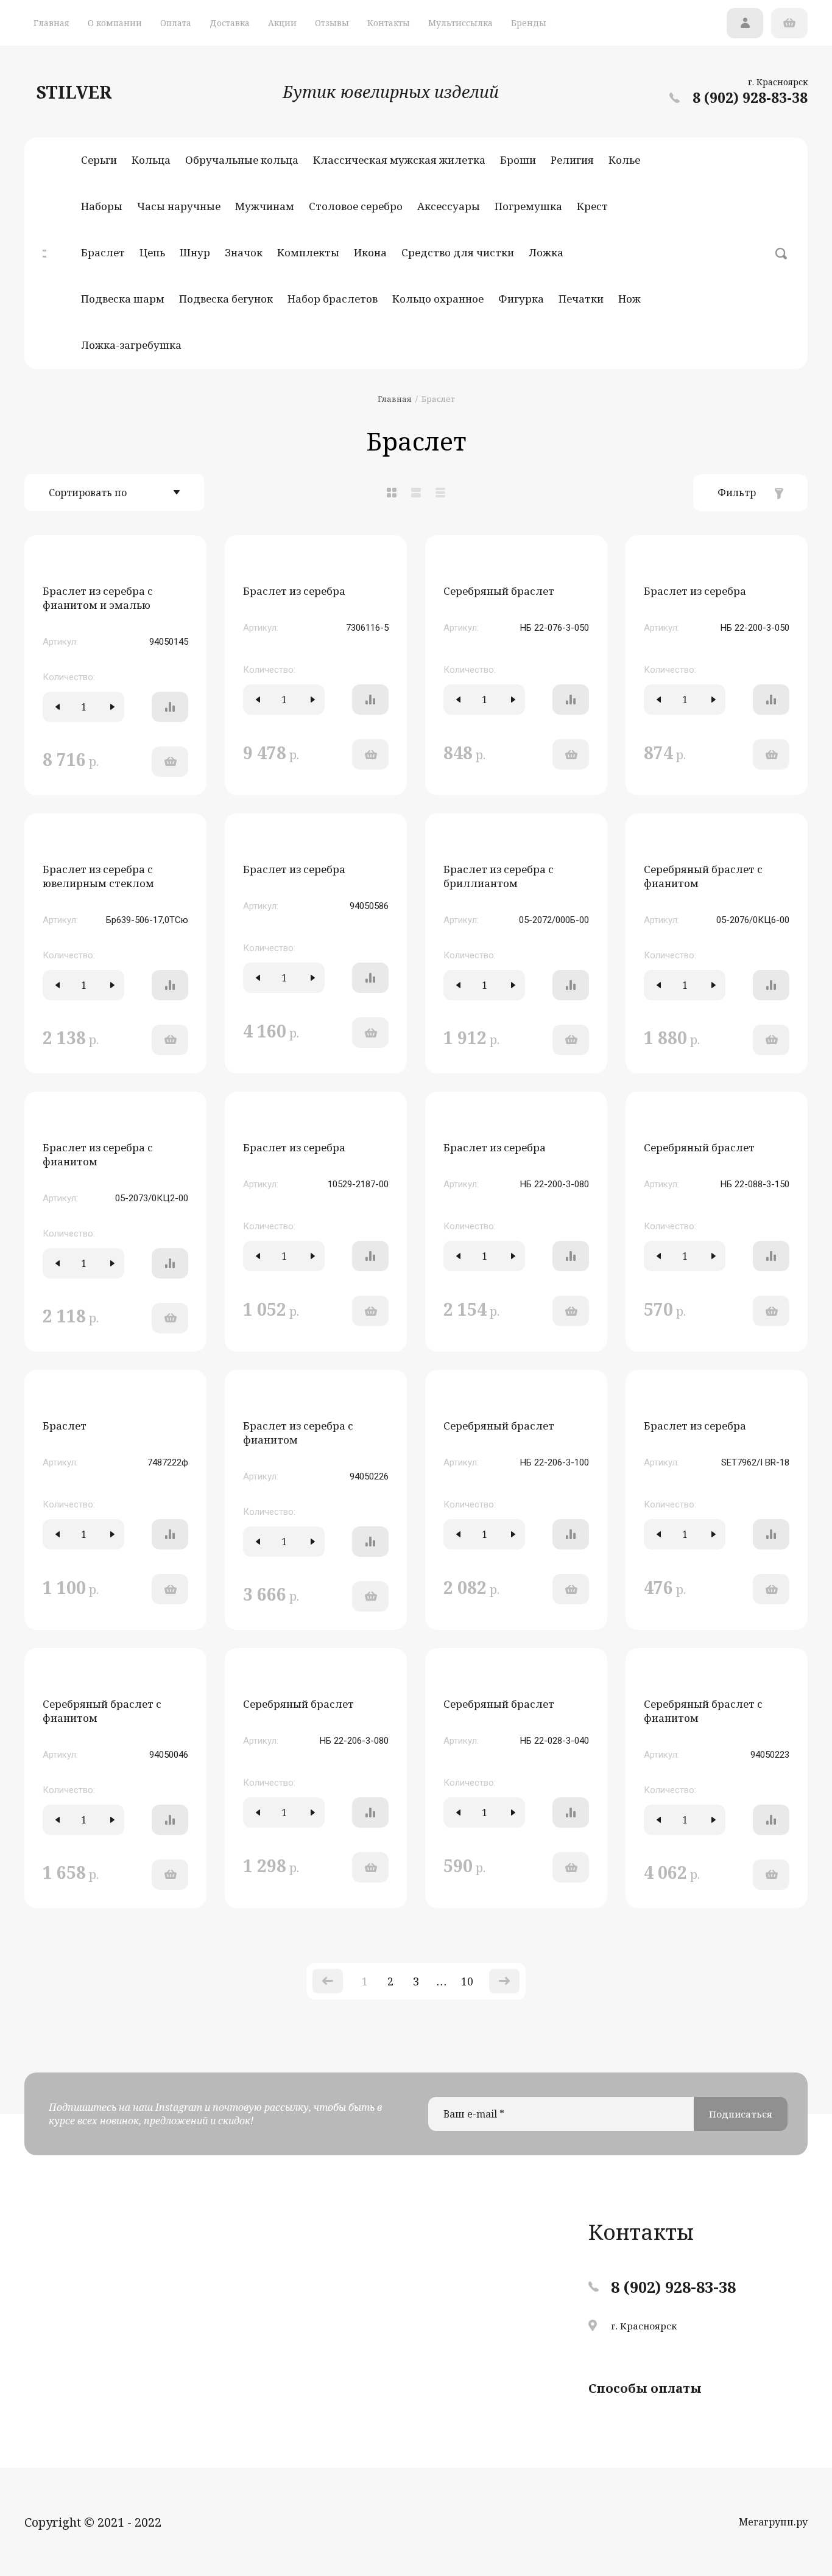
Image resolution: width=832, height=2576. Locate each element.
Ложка (546, 252)
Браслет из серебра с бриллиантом (499, 876)
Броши (518, 160)
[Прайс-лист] (440, 493)
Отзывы (332, 23)
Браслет (103, 252)
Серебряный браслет (499, 591)
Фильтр (737, 493)
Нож (629, 299)
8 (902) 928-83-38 (750, 97)
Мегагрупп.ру (773, 2522)
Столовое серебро (356, 206)
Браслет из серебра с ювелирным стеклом (98, 876)
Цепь (152, 252)
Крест (592, 206)
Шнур (195, 252)
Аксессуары (449, 206)
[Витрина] (392, 493)
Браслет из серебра (294, 591)
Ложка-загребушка (131, 345)
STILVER (74, 92)
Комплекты (308, 252)
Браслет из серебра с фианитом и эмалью (98, 598)
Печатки (581, 299)
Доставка (230, 23)
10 (467, 1981)
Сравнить (170, 707)
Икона (370, 252)
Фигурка (521, 299)
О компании (115, 23)
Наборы (102, 206)
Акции (282, 23)
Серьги (99, 160)
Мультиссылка (460, 23)
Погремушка (528, 206)
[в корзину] (170, 762)
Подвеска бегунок (226, 299)
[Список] (416, 493)
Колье (624, 160)
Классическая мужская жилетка (399, 160)
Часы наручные (179, 206)
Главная (51, 23)
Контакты (389, 23)
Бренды (529, 23)
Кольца (151, 160)
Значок (244, 252)
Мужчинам (265, 206)
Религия (572, 160)
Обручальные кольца (242, 160)
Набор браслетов (333, 299)
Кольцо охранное (438, 299)
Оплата (176, 23)
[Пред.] (328, 1981)
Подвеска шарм (123, 299)
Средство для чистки (458, 252)
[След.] (504, 1981)
